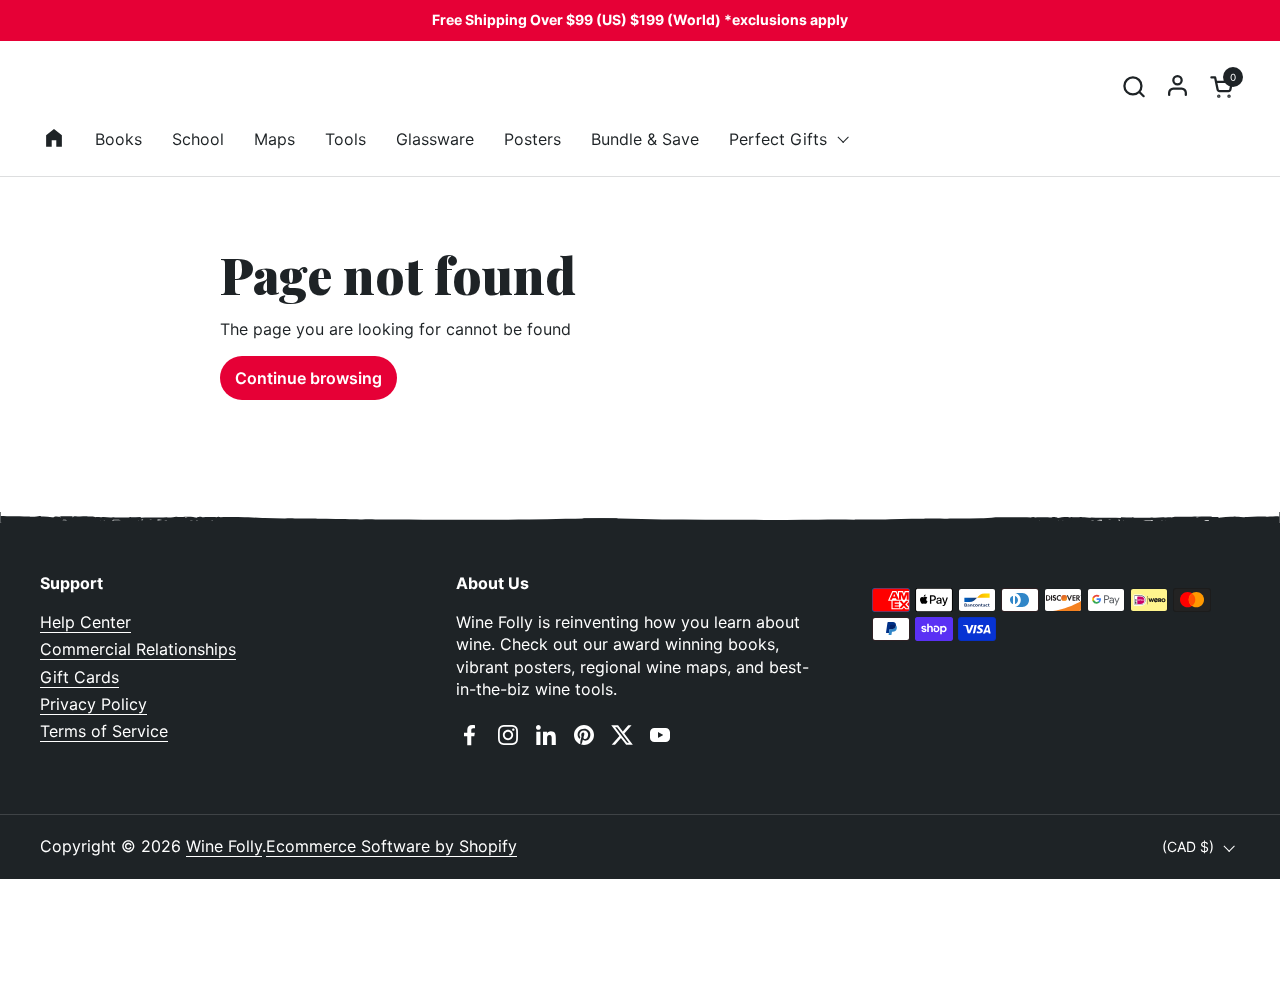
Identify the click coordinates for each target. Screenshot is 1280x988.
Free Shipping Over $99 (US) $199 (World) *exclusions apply (640, 19)
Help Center (85, 622)
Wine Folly (224, 846)
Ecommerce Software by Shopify (391, 846)
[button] (1133, 86)
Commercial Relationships (138, 649)
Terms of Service (104, 731)
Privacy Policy (93, 704)
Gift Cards (79, 677)
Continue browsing (308, 378)
